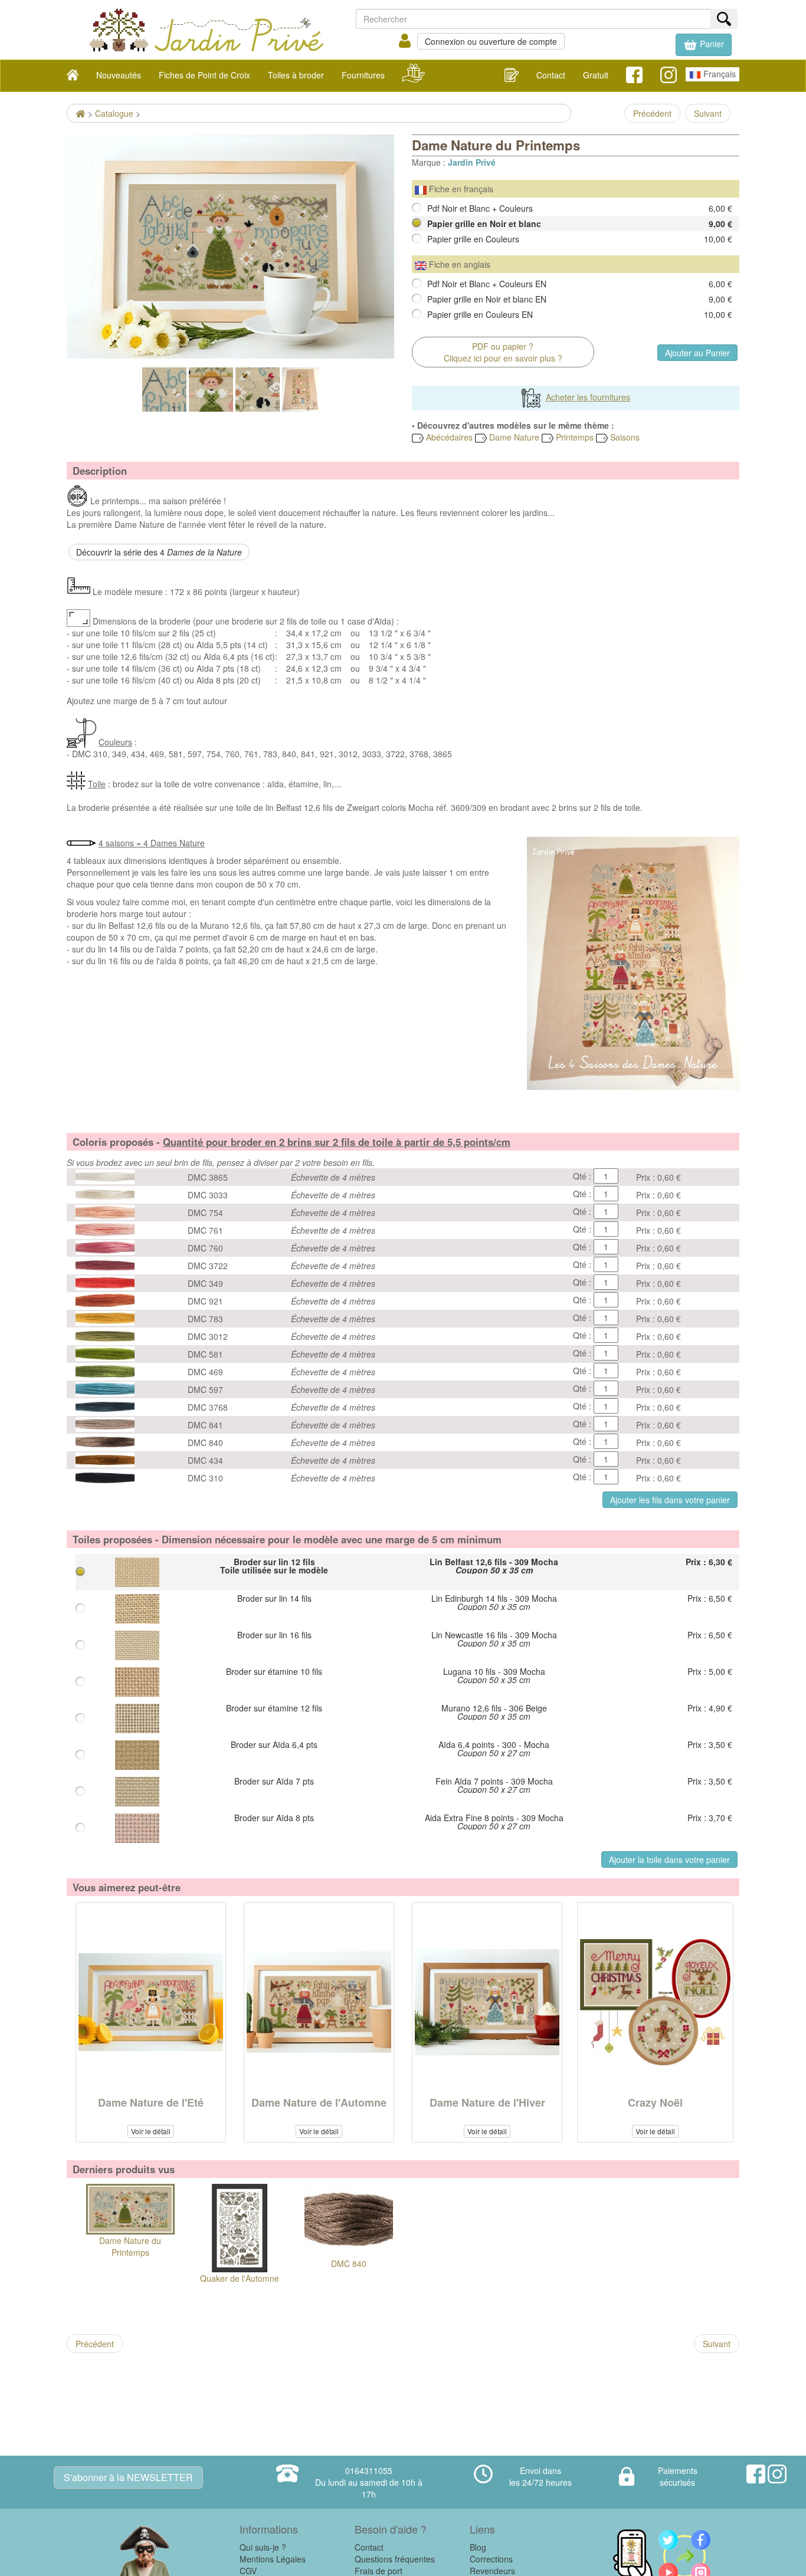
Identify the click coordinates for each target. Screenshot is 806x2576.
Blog (478, 2547)
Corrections (491, 2559)
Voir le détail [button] (151, 2131)
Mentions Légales (273, 2559)
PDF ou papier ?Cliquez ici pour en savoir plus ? (503, 352)
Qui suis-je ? (263, 2547)
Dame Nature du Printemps (130, 2246)
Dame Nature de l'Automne (319, 2102)
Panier (711, 44)
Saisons (624, 437)
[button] (704, 45)
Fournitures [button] (363, 75)
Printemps (574, 437)
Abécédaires (448, 437)
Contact (551, 75)
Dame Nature (513, 437)
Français (718, 74)
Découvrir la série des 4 (159, 552)
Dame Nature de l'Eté (151, 2102)
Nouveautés (119, 75)
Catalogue (114, 113)
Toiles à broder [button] (296, 75)
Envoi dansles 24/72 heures (540, 2476)
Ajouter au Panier (697, 353)
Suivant (708, 113)
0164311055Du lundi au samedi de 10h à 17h (369, 2482)
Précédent (652, 113)
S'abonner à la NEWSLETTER (128, 2477)
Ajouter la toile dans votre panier (669, 1859)
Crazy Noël (655, 2102)
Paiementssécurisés (678, 2476)
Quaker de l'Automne (240, 2278)
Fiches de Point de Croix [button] (204, 75)
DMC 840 (349, 2263)
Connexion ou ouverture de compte (491, 41)
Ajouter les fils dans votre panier (670, 1500)
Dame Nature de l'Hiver (487, 2102)
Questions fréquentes (395, 2559)
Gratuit (596, 75)
